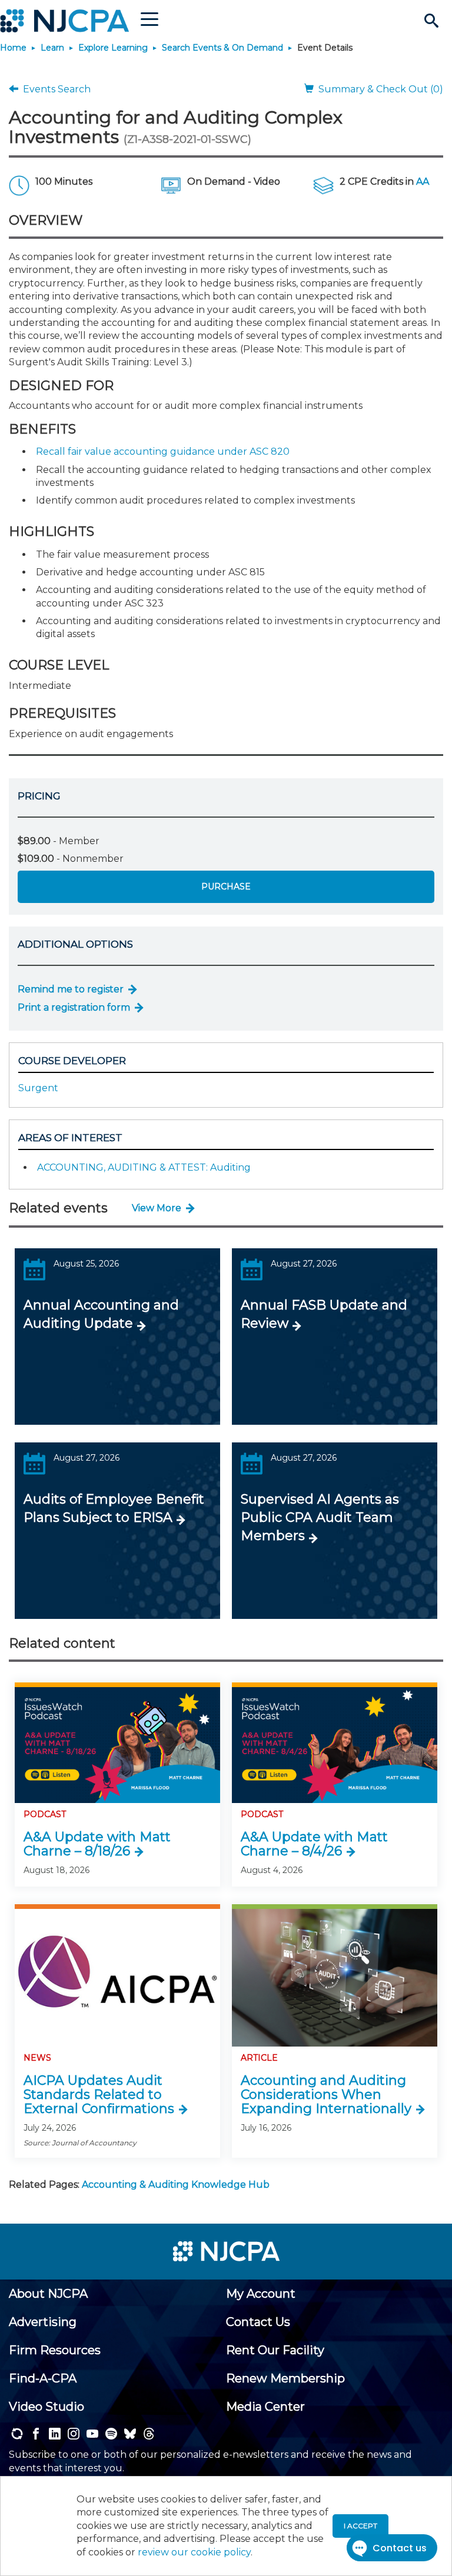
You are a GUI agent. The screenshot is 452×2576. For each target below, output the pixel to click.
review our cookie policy (194, 2552)
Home (13, 48)
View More (157, 1208)
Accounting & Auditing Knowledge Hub (176, 2185)
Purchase (226, 887)
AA (423, 181)
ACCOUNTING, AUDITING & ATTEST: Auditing (144, 1167)
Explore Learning (113, 48)
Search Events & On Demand (222, 48)
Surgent (38, 1088)
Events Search (54, 89)
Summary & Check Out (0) (378, 89)
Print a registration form (74, 1007)
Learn (52, 48)
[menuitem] (48, 2294)
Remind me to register (71, 989)
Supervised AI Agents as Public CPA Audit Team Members (320, 1517)
